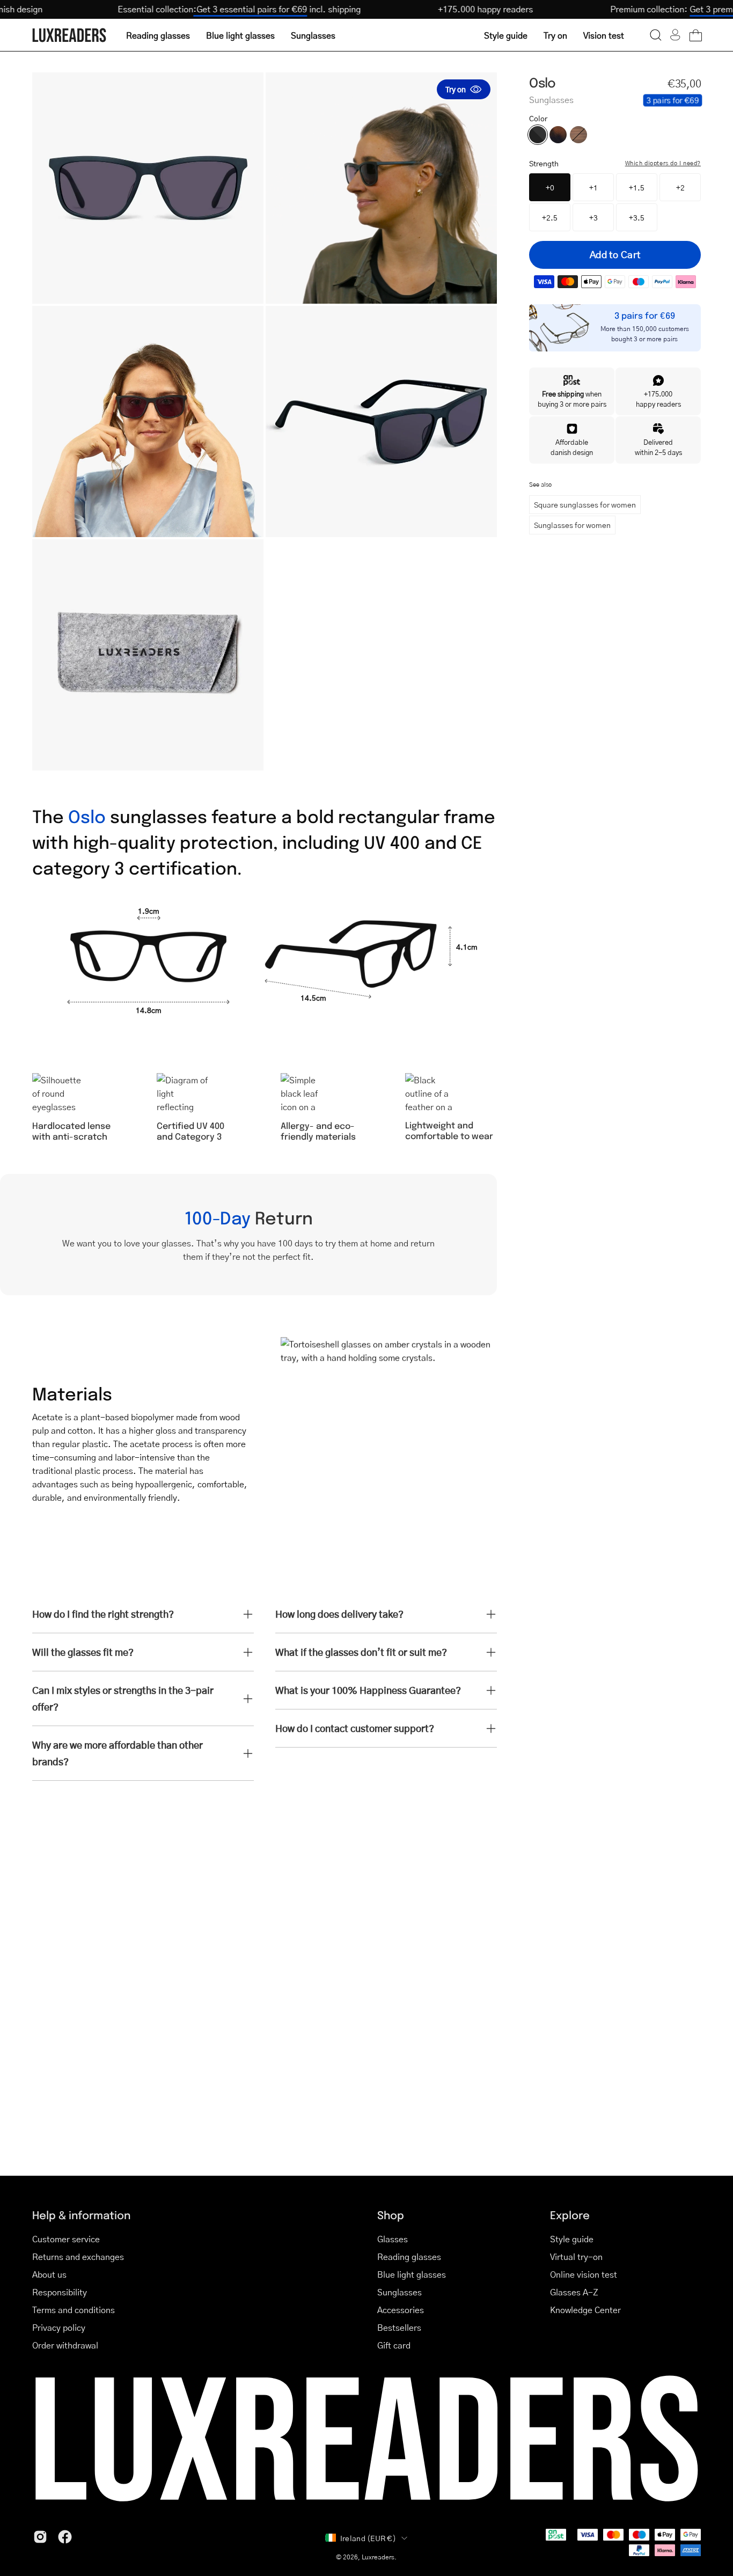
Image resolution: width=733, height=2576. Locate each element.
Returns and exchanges (78, 2256)
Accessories (401, 2310)
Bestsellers (399, 2327)
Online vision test (584, 2274)
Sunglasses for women (572, 525)
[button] (656, 35)
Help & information (81, 2215)
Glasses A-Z (574, 2292)
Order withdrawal (65, 2345)
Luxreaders (378, 2557)
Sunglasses (400, 2292)
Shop (391, 2215)
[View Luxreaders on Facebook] (65, 2537)
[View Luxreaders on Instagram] (40, 2537)
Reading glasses (409, 2256)
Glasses (393, 2239)
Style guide (572, 2239)
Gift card (394, 2345)
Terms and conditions (74, 2310)
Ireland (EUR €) (368, 2538)
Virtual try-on (576, 2256)
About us (49, 2274)
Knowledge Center (585, 2310)
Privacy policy (59, 2327)
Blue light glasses (412, 2274)
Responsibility (60, 2292)
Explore (570, 2215)
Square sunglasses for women (585, 504)
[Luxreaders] (70, 35)
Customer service (66, 2239)
